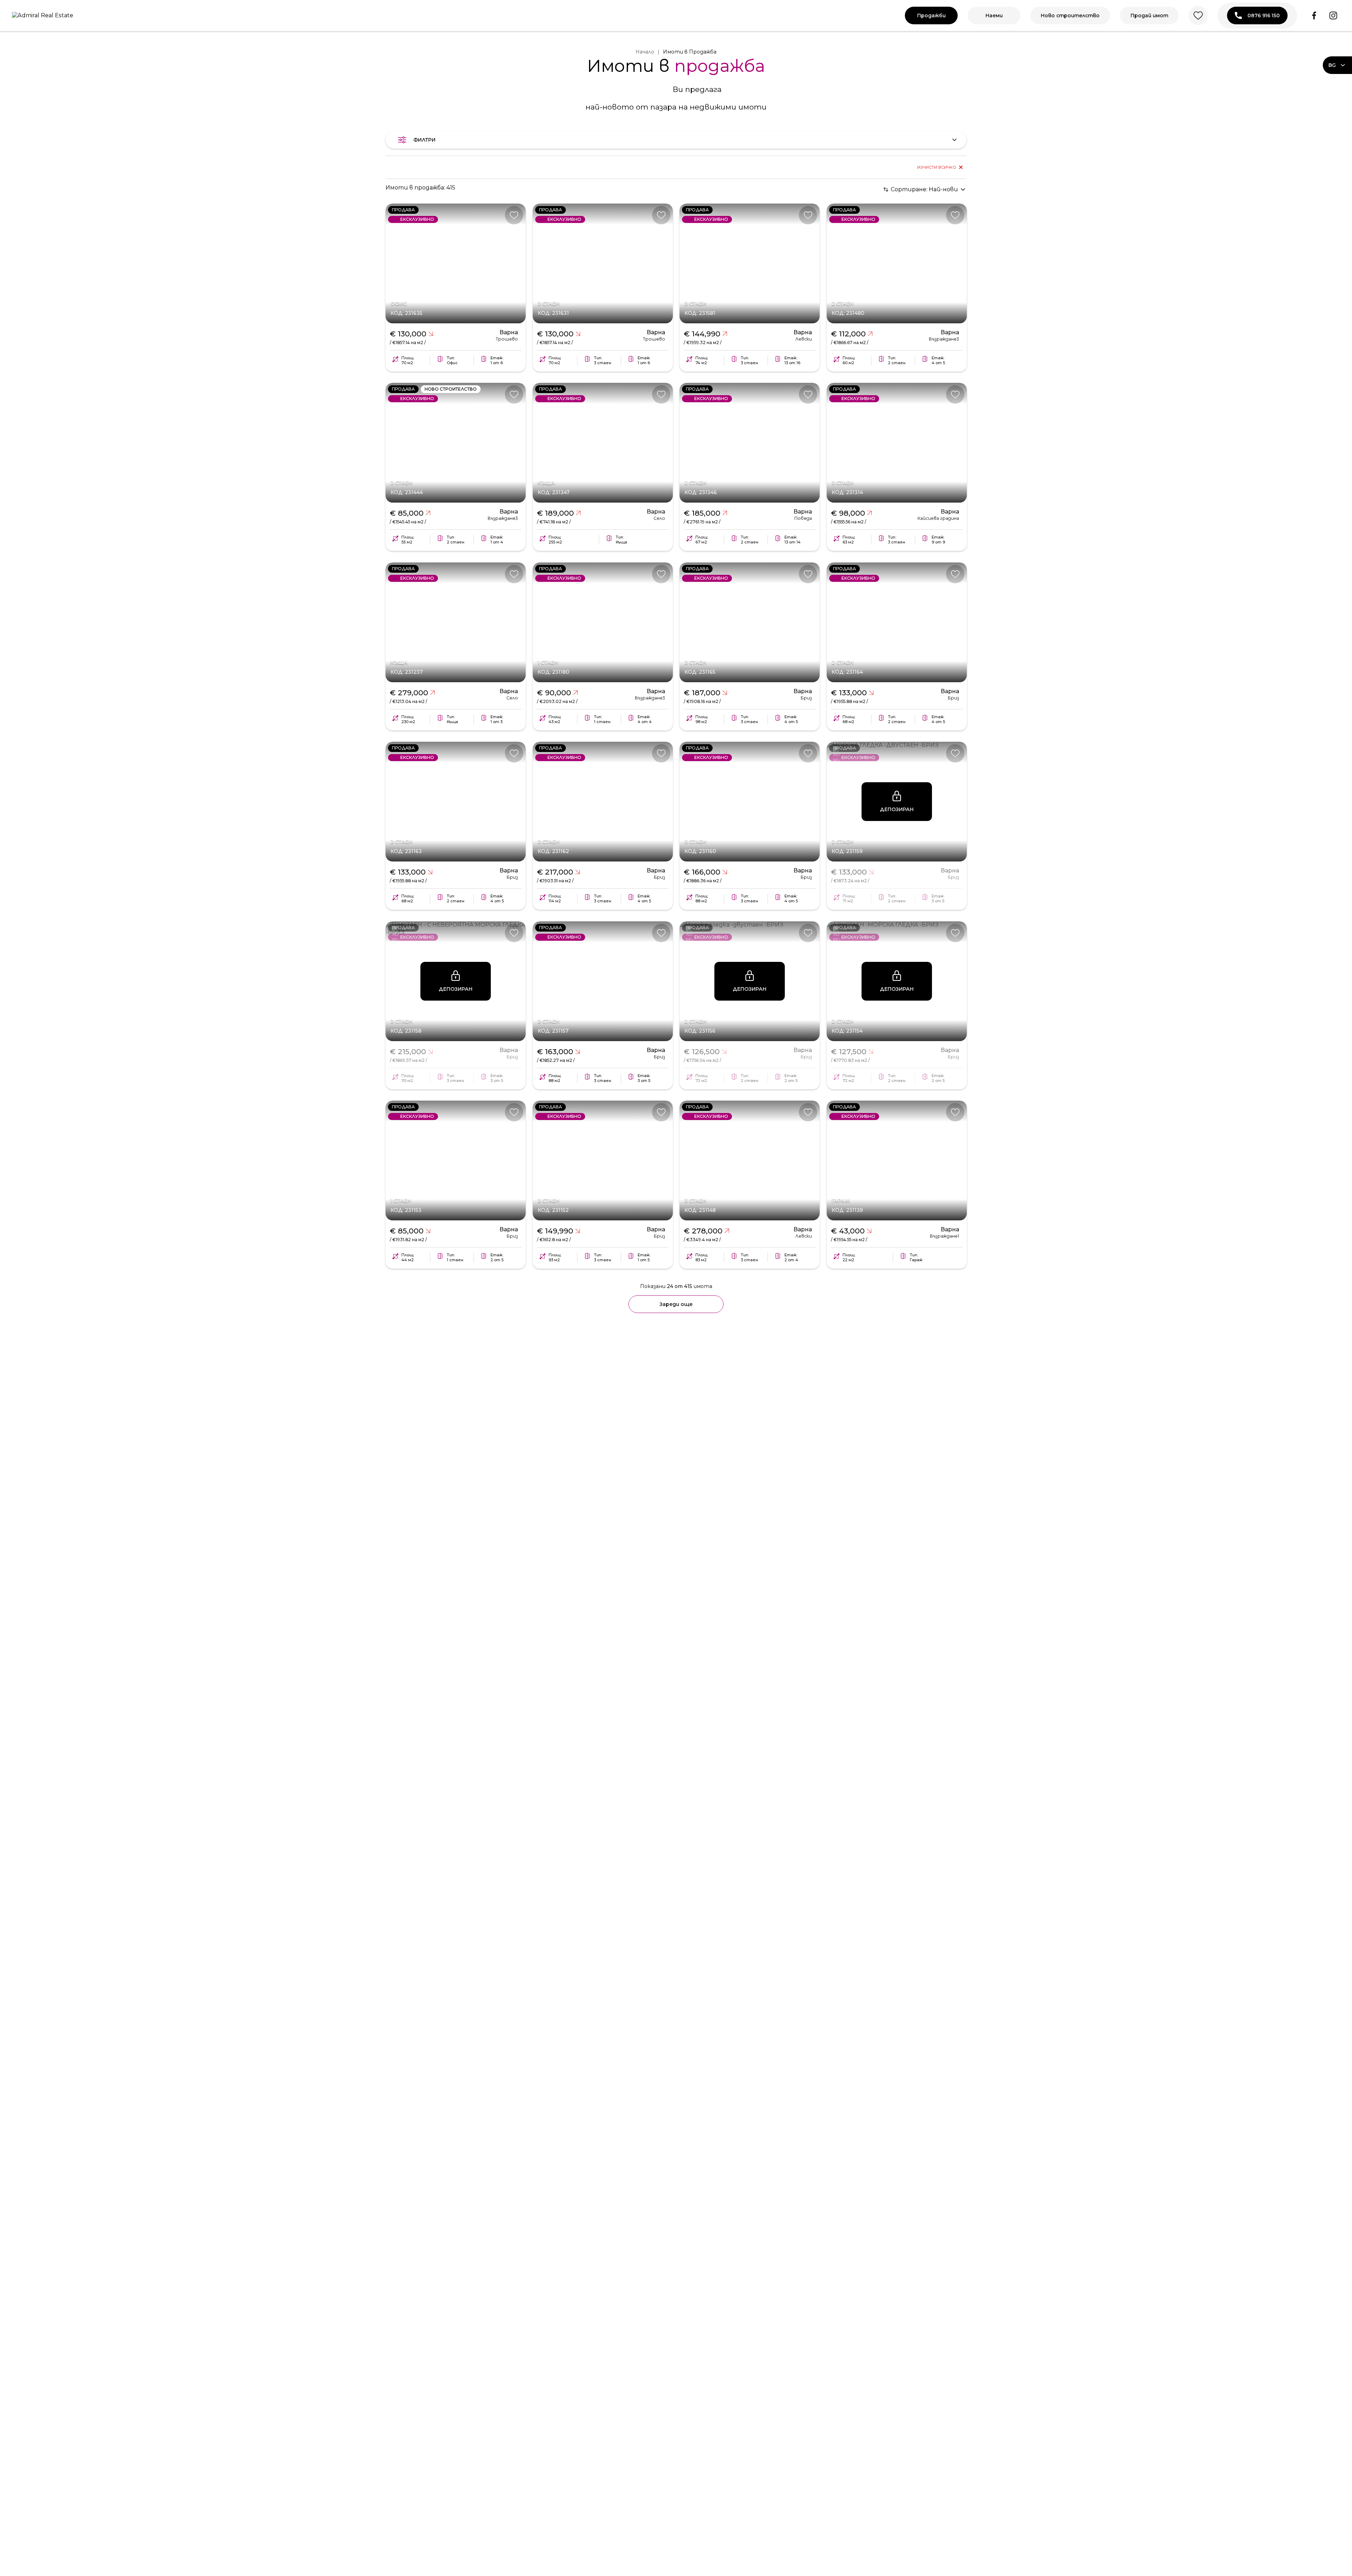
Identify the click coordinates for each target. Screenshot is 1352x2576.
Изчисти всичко (937, 167)
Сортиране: (924, 189)
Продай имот (1149, 15)
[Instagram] (1333, 15)
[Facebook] (1314, 15)
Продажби (931, 15)
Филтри (424, 140)
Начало (645, 52)
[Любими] (1198, 15)
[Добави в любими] (514, 215)
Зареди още (676, 1304)
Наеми (994, 15)
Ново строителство (1070, 15)
